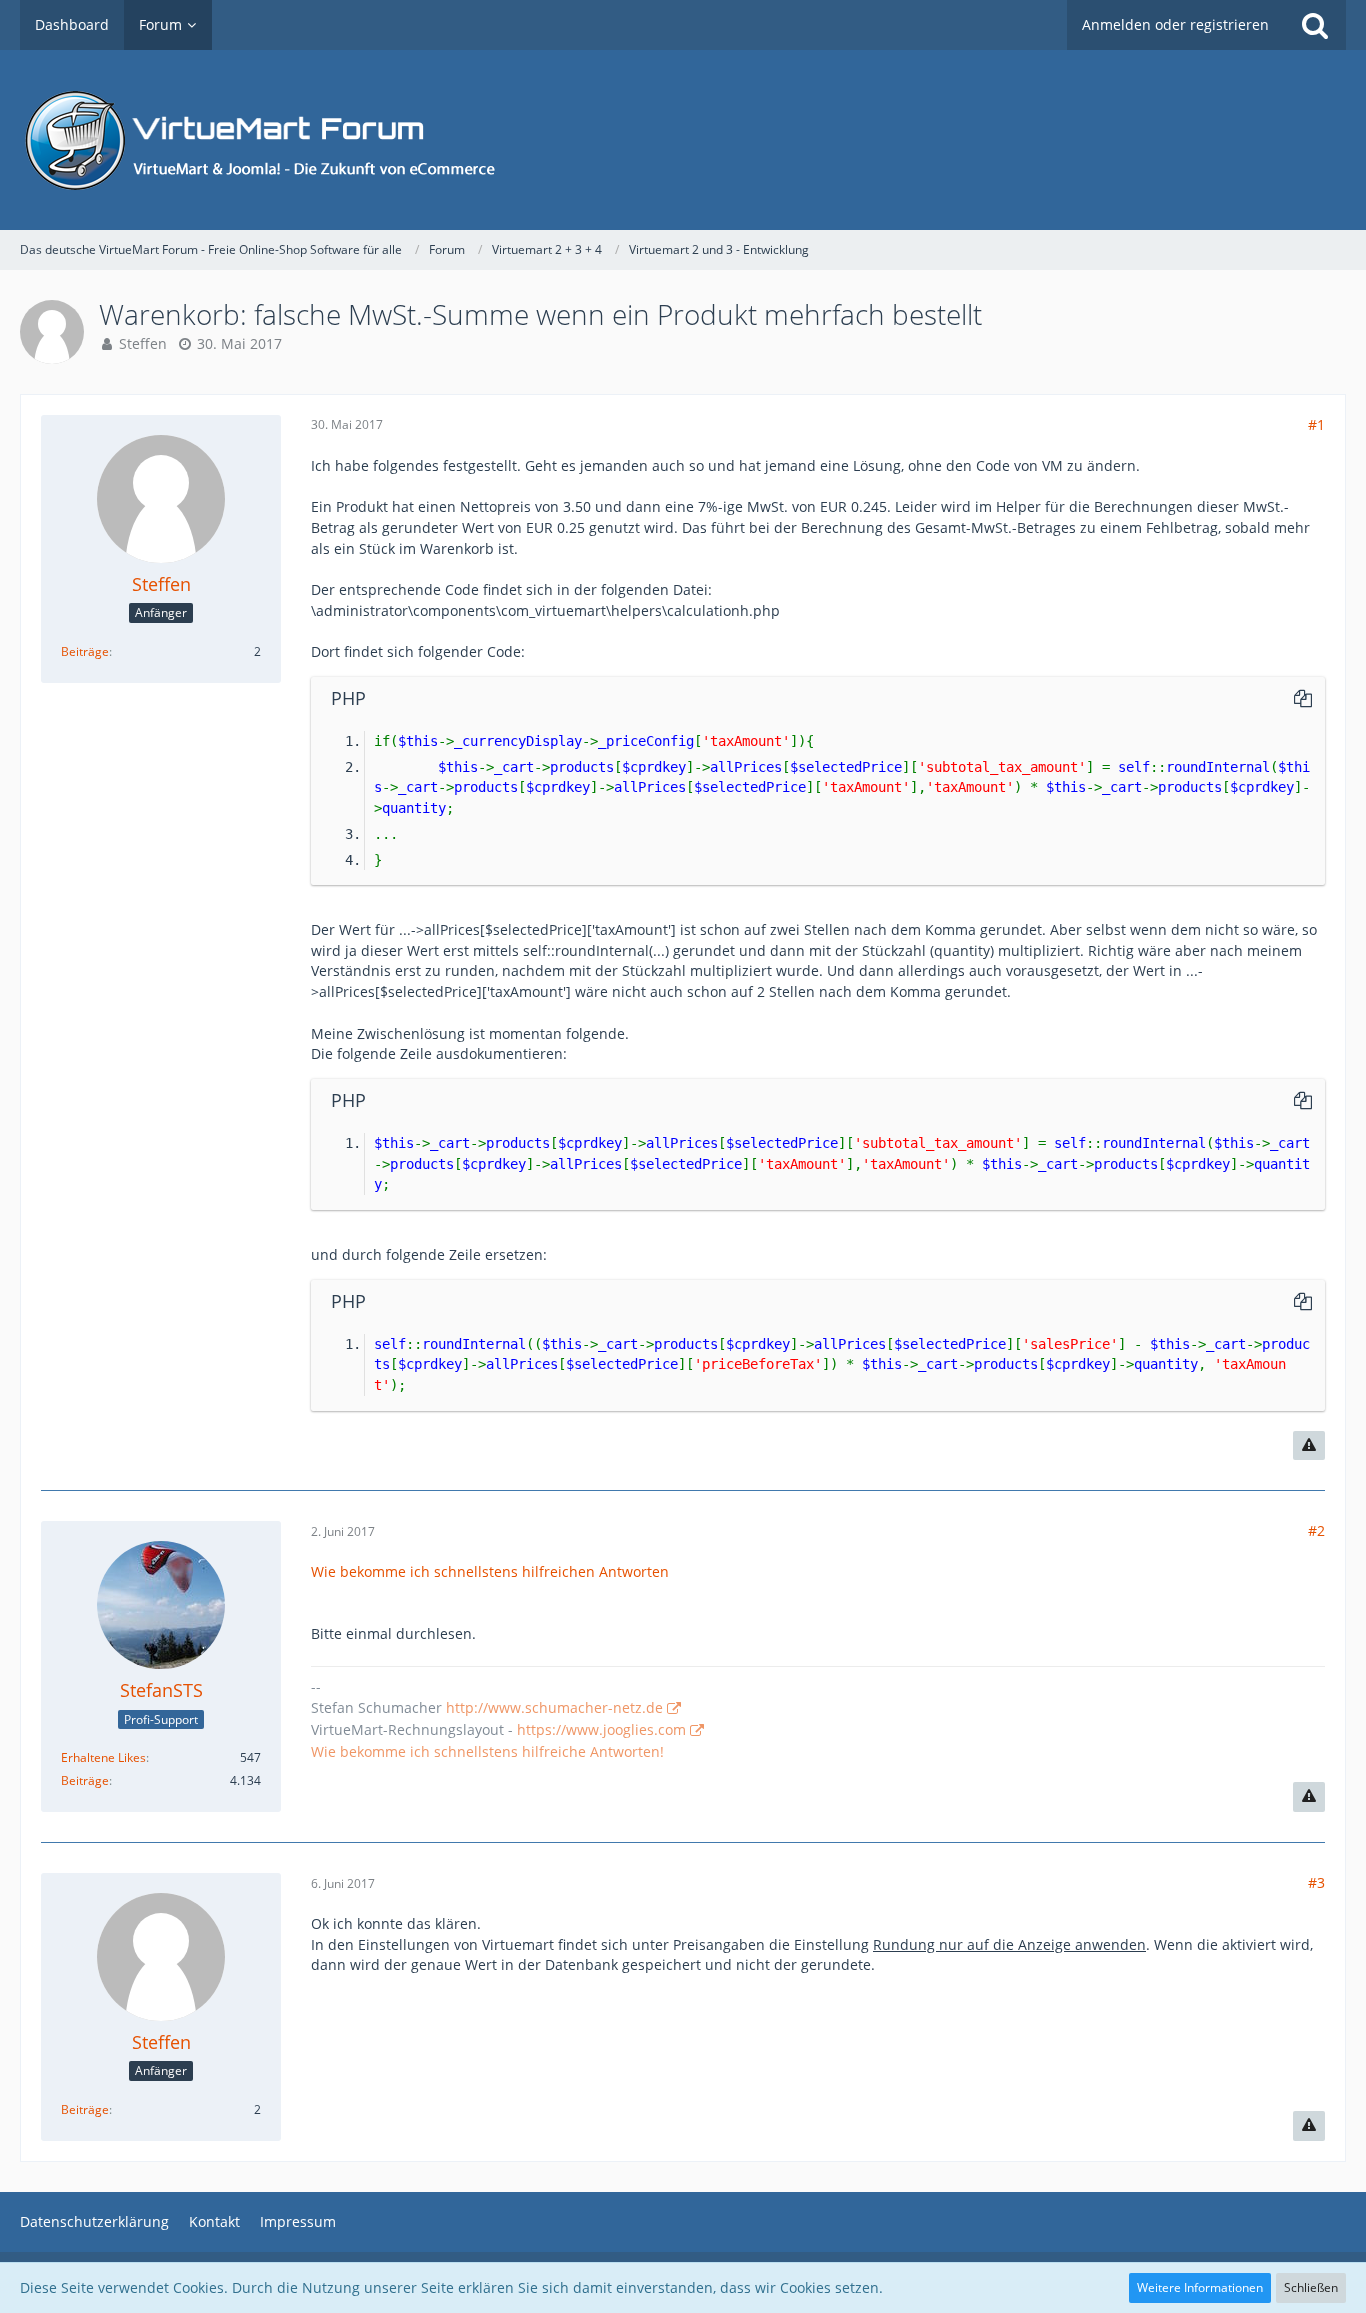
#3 (1316, 1882)
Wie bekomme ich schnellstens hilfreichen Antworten (490, 1571)
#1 (1316, 424)
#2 (1316, 1530)
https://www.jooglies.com (601, 1729)
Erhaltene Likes (103, 1757)
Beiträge (85, 651)
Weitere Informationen (1200, 2287)
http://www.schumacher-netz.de (554, 1707)
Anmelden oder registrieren (1175, 24)
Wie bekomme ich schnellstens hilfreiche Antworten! (487, 1751)
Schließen (1311, 2287)
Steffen (143, 343)
